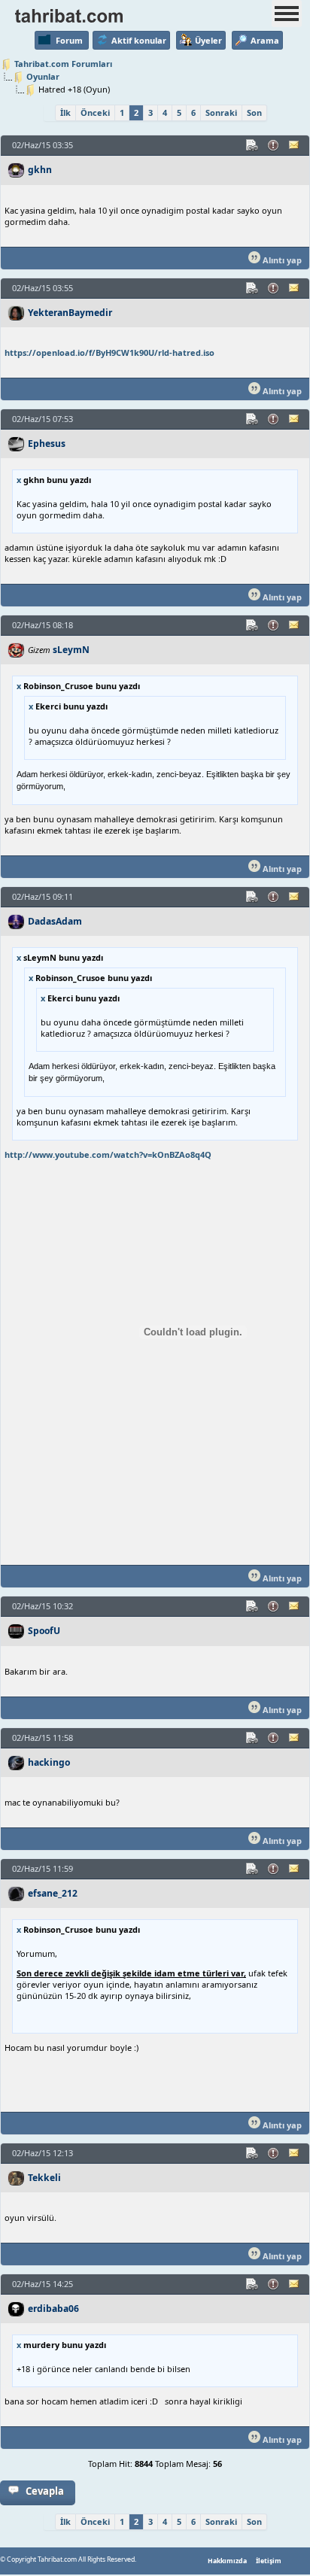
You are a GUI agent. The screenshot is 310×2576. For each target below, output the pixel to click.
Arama (265, 40)
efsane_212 (53, 1893)
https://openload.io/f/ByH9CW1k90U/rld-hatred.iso (109, 352)
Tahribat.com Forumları (63, 64)
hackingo (49, 1762)
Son (254, 112)
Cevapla (45, 2491)
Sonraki (221, 112)
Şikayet (274, 145)
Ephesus (47, 444)
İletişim (269, 2561)
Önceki (95, 112)
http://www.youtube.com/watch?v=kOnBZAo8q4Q (108, 1154)
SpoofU (44, 1631)
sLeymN (71, 650)
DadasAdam (55, 921)
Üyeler (208, 40)
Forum (69, 40)
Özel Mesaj (295, 145)
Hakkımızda (227, 2561)
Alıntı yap (281, 260)
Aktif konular (139, 40)
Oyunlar (43, 76)
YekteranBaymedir (70, 313)
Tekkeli (44, 2178)
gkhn (40, 170)
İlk (65, 112)
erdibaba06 (53, 2309)
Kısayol (253, 145)
